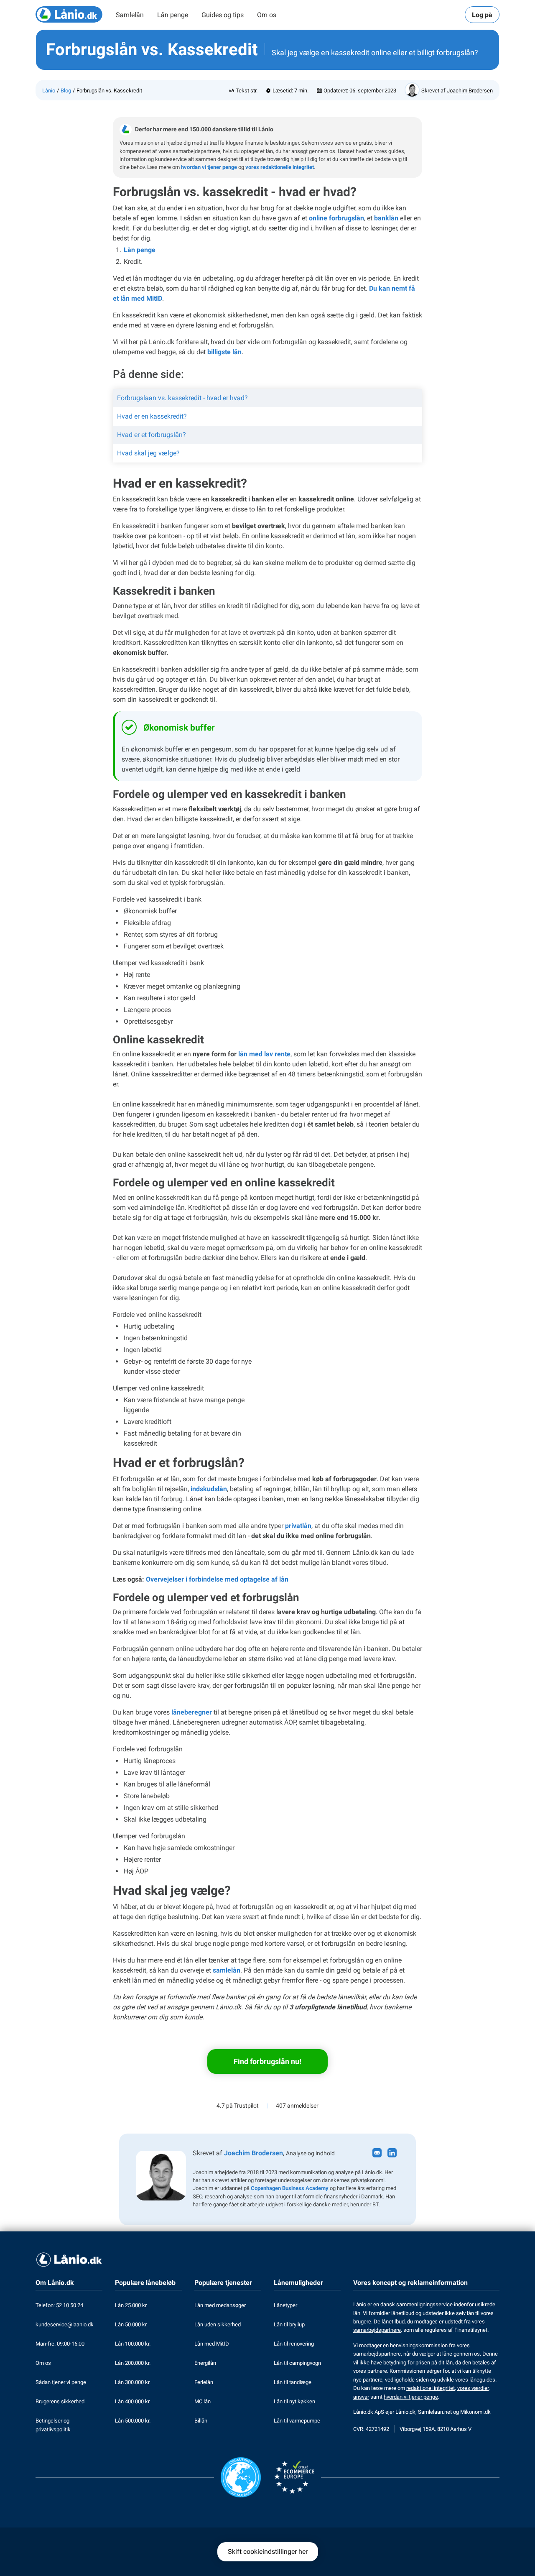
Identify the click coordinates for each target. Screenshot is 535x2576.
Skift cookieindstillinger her (268, 2552)
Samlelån (130, 15)
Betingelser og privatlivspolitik (53, 2425)
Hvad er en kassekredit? (152, 416)
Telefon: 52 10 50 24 (59, 2305)
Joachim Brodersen (470, 91)
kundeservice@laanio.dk (65, 2324)
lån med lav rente (264, 1054)
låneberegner (192, 1712)
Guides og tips (223, 15)
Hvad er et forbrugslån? (152, 435)
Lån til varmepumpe (297, 2421)
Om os (267, 15)
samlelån (227, 1970)
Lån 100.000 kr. (133, 2344)
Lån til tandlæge (293, 2382)
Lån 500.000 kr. (133, 2421)
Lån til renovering (294, 2344)
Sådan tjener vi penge (61, 2382)
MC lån (203, 2401)
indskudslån (209, 1489)
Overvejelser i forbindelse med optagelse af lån (217, 1579)
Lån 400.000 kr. (133, 2401)
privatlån (298, 1526)
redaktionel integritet (431, 2388)
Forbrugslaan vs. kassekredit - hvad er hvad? (182, 398)
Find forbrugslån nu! (267, 2061)
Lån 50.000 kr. (131, 2324)
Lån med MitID (212, 2344)
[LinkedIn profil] (393, 2153)
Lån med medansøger (220, 2305)
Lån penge (173, 15)
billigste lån (224, 352)
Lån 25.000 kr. (131, 2305)
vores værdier (473, 2388)
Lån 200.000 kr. (133, 2363)
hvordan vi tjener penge (209, 167)
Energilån (205, 2363)
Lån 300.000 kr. (133, 2382)
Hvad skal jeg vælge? (148, 453)
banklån (386, 218)
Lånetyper (285, 2305)
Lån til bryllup (289, 2324)
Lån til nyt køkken (294, 2401)
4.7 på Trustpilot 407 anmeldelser (267, 2106)
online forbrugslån (336, 218)
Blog (66, 91)
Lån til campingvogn (297, 2363)
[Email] (378, 2153)
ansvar (361, 2397)
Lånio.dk (405, 2412)
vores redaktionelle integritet (280, 167)
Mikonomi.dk (475, 2412)
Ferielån (204, 2382)
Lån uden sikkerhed (218, 2324)
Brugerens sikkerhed (60, 2401)
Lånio (49, 91)
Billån (201, 2421)
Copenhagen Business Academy (290, 2188)
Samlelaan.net (435, 2412)
